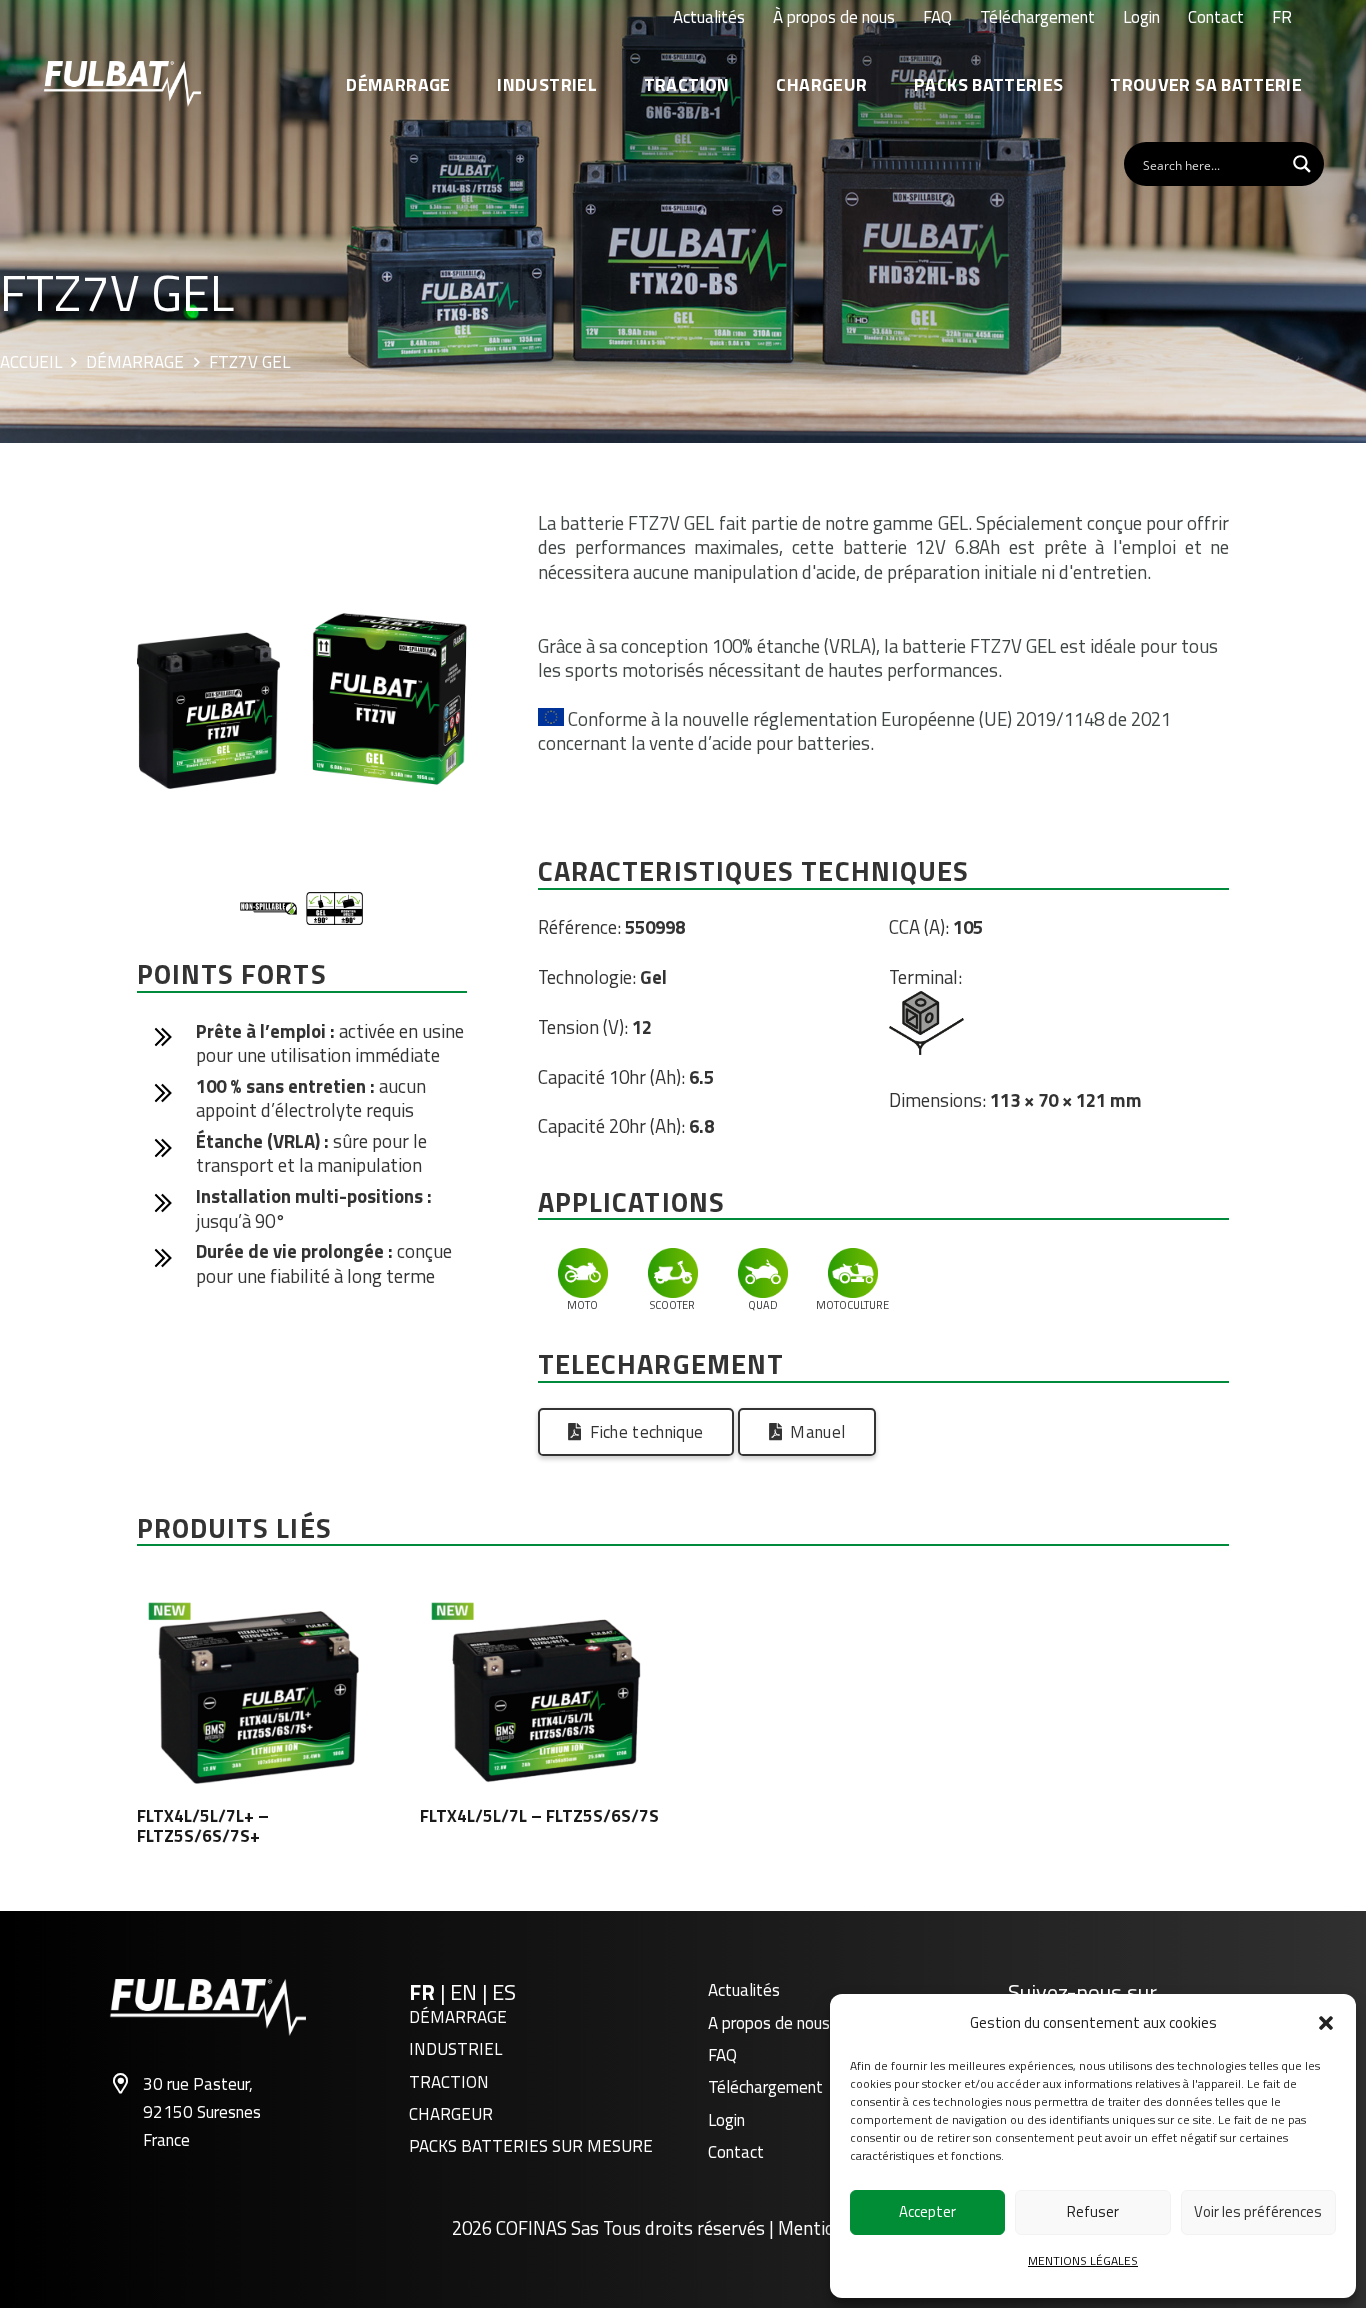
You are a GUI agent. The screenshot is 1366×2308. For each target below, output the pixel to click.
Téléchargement (765, 2087)
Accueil (31, 363)
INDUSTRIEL (455, 2049)
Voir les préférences (1258, 2211)
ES (504, 1992)
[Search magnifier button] (1302, 164)
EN (466, 1992)
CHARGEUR (451, 2114)
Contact (736, 2152)
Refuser (1093, 2211)
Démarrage (135, 363)
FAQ (722, 2055)
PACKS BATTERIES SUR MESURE (531, 2146)
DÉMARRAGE (458, 2017)
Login (726, 2120)
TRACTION (449, 2082)
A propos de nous (769, 2023)
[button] (1326, 2023)
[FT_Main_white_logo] (122, 84)
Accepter (927, 2211)
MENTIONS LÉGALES (1083, 2260)
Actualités (744, 1990)
